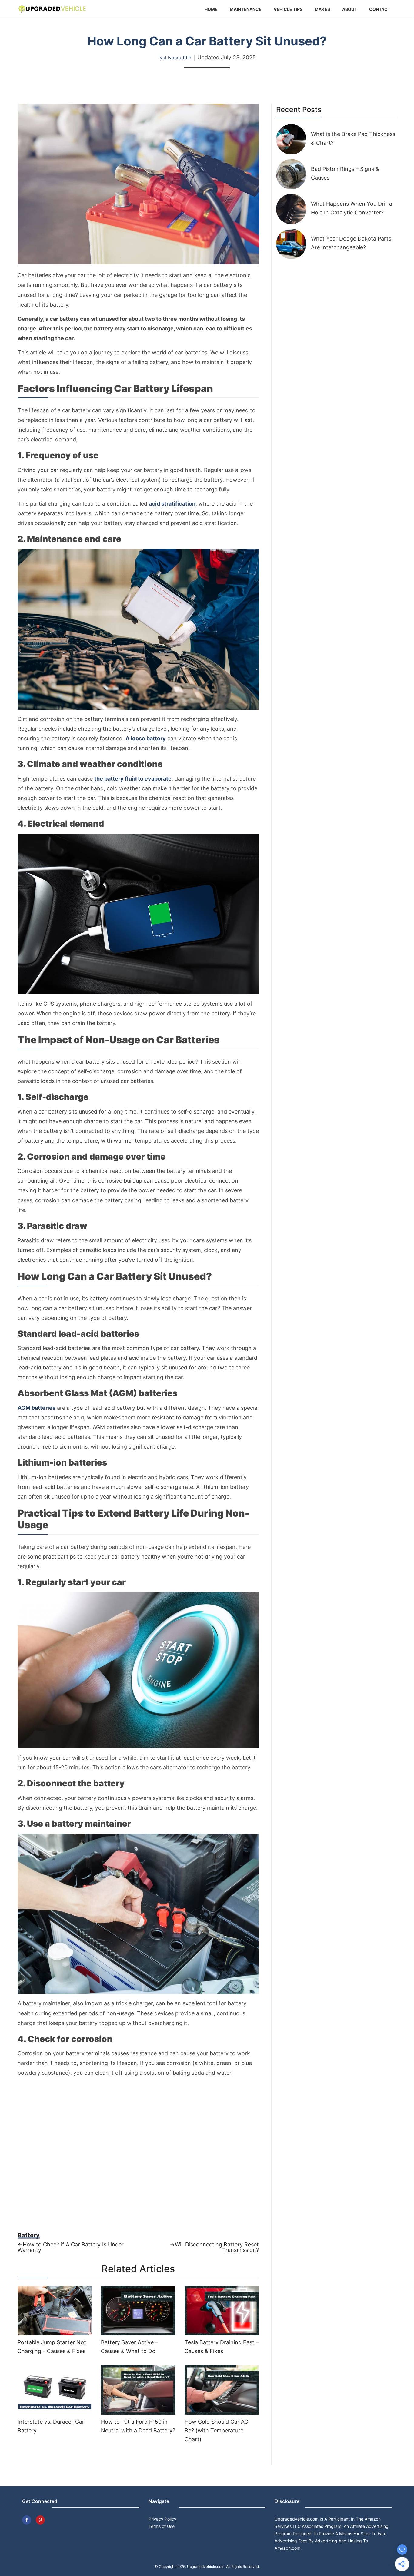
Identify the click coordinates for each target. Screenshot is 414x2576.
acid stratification (172, 504)
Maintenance (246, 9)
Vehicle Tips (288, 9)
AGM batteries (37, 1408)
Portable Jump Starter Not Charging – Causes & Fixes (52, 2347)
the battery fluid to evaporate (133, 779)
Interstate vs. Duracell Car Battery (51, 2426)
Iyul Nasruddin (175, 58)
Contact (380, 9)
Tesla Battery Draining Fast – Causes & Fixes (222, 2347)
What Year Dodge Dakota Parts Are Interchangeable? (351, 243)
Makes (322, 9)
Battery (29, 2235)
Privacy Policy (162, 2519)
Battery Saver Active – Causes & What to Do (129, 2347)
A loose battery (146, 739)
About (350, 9)
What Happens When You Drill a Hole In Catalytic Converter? (352, 208)
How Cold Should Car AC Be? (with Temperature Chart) (216, 2430)
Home (211, 9)
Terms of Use (162, 2526)
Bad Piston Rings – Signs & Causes (345, 173)
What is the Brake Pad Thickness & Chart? (353, 138)
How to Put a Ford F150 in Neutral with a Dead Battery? (138, 2426)
